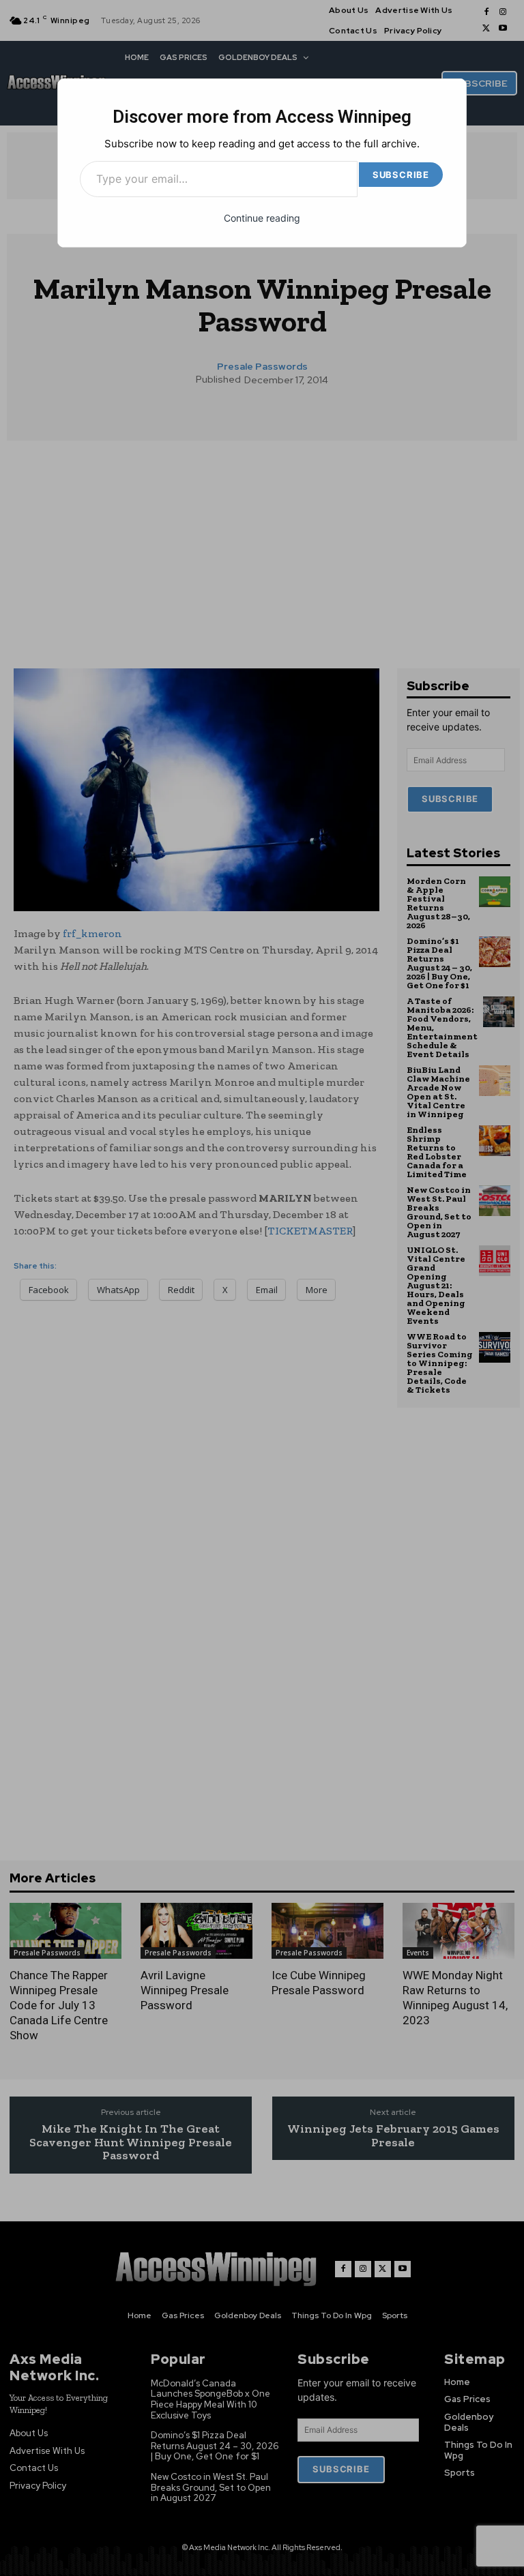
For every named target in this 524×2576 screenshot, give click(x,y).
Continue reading (262, 218)
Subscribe (401, 175)
